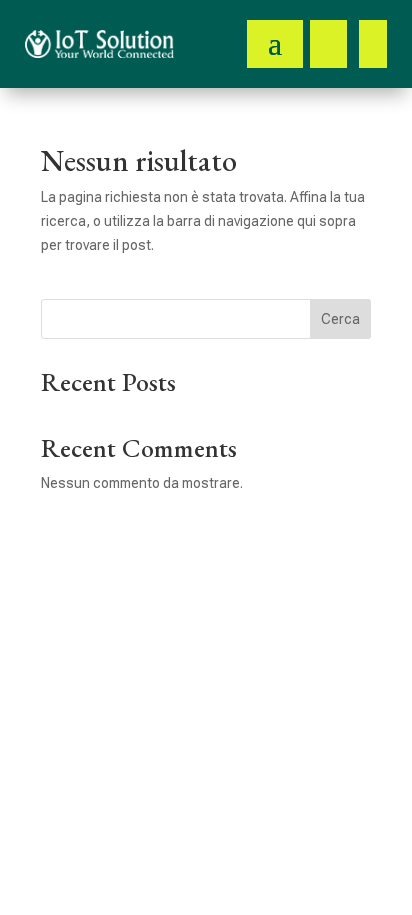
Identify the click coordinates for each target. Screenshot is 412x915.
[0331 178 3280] (328, 44)
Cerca (340, 319)
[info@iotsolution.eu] (373, 44)
